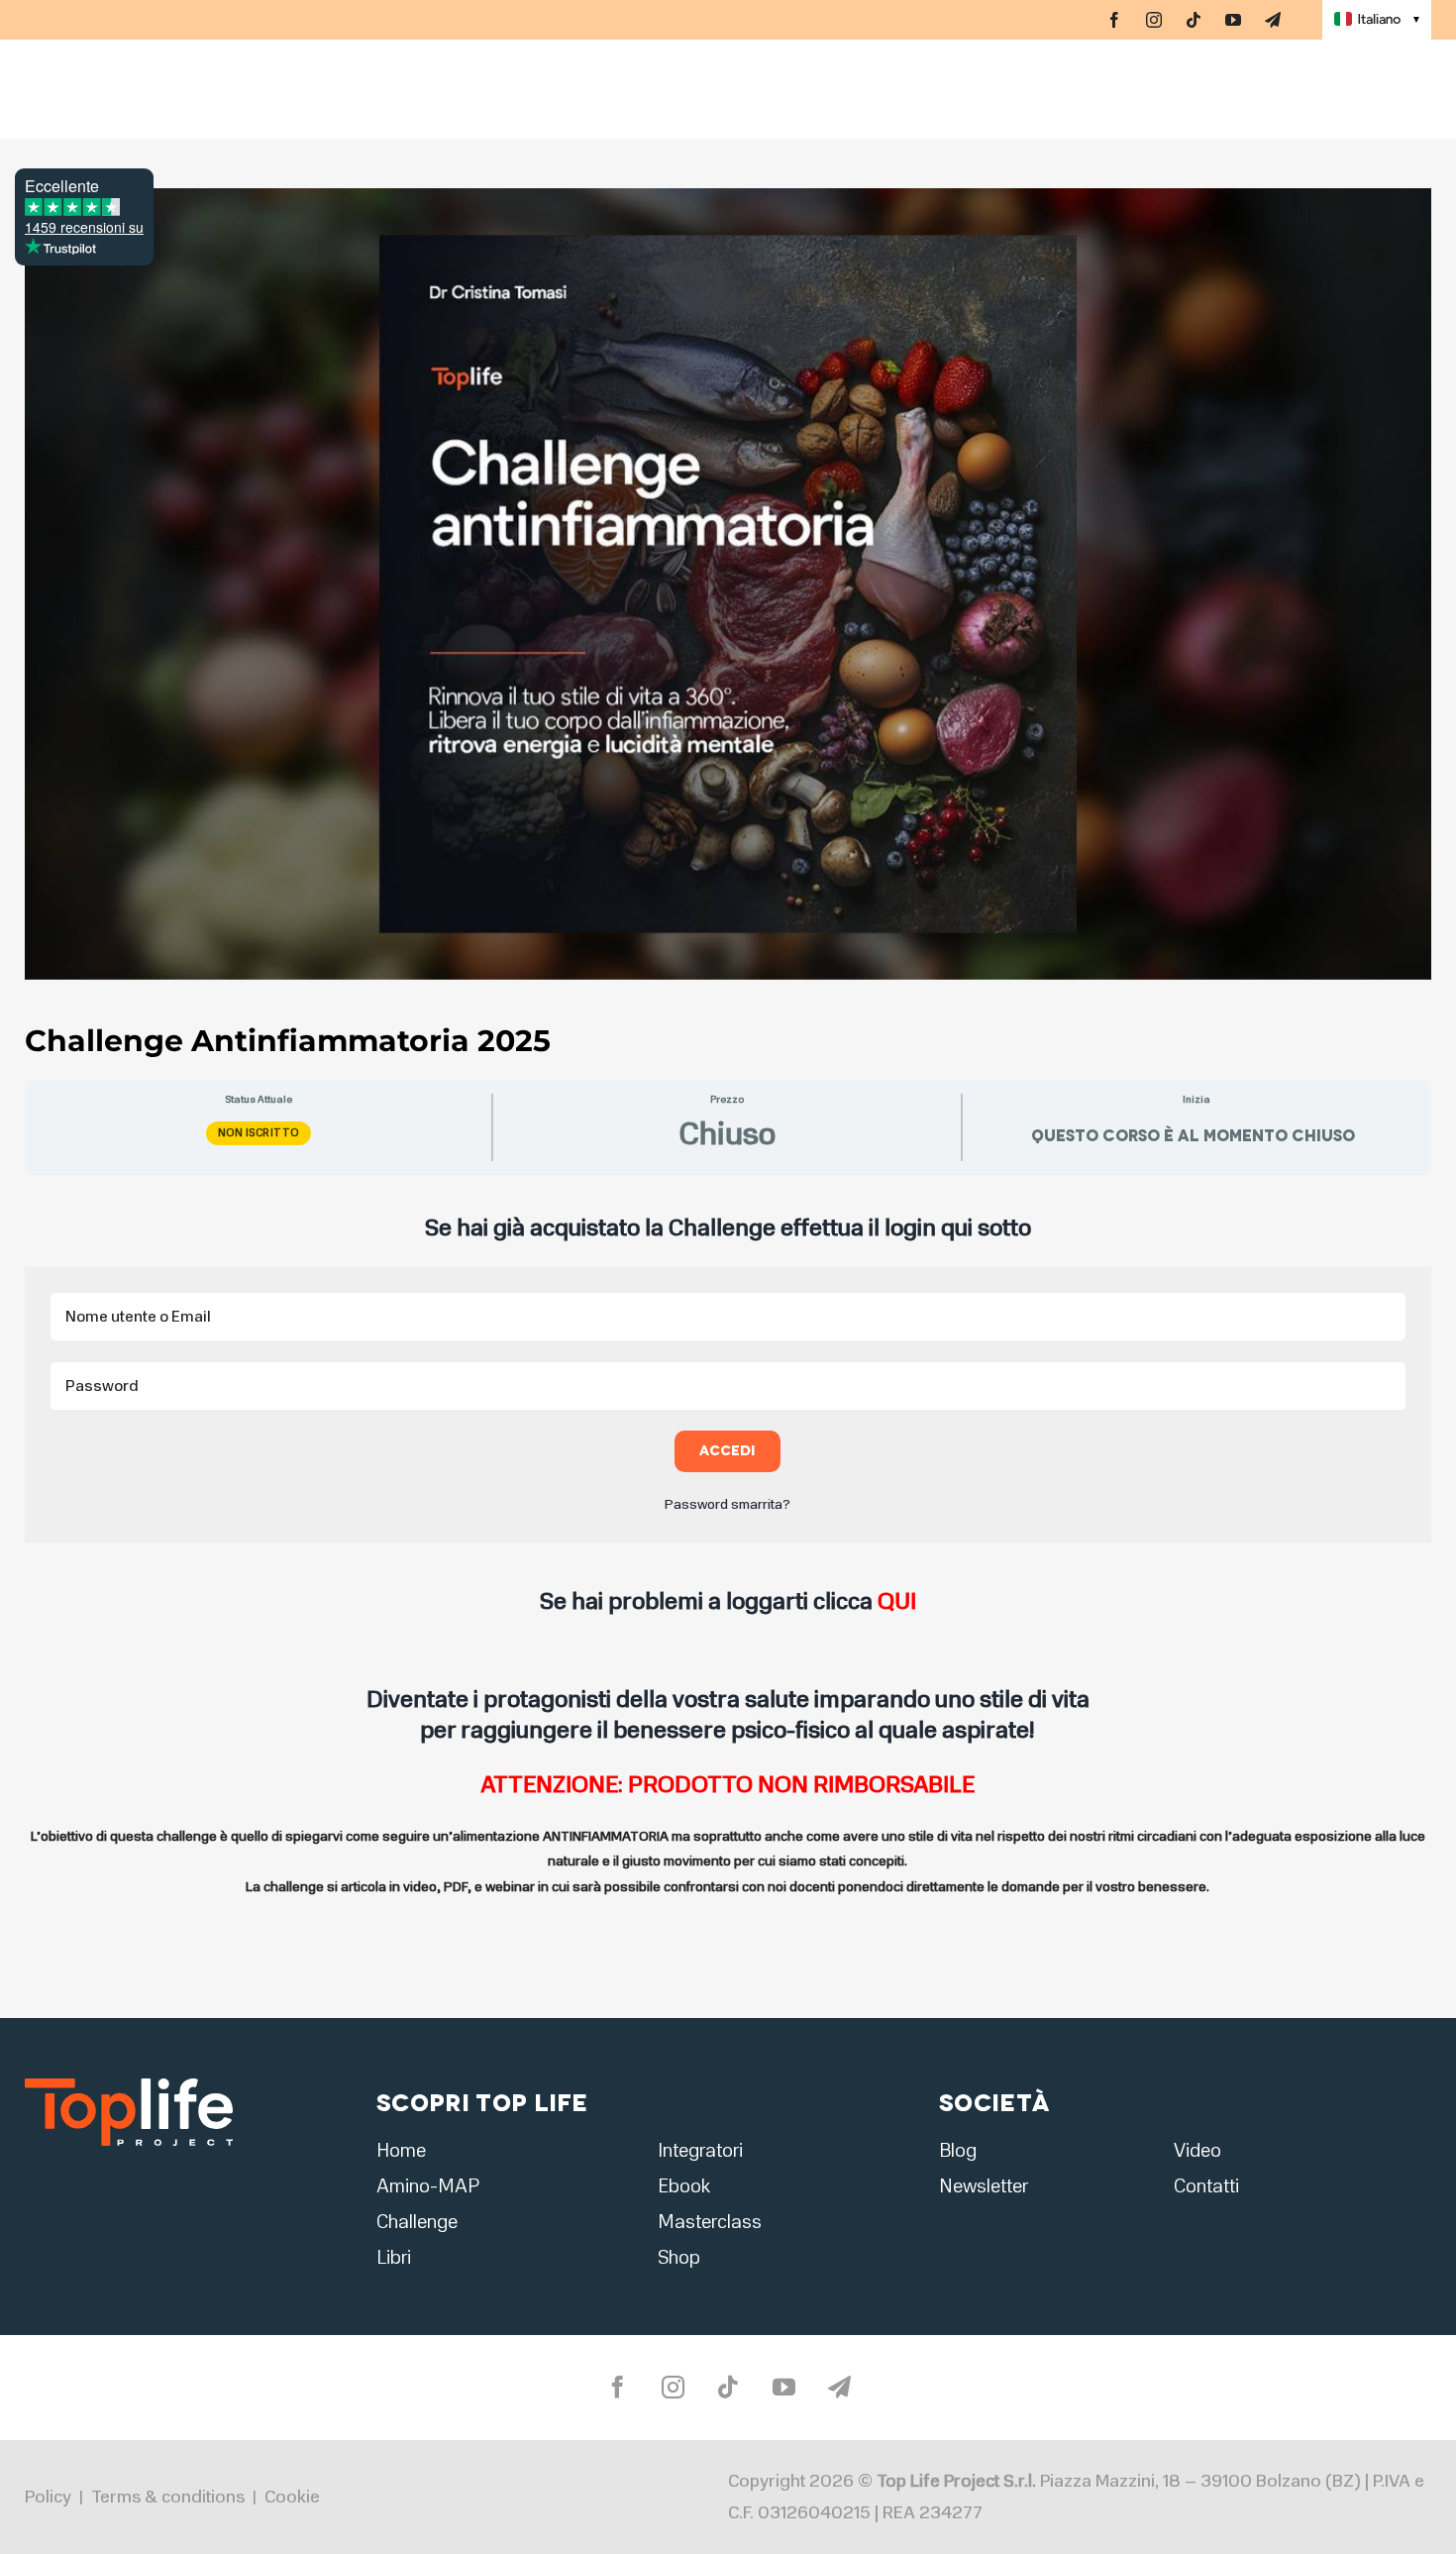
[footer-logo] (129, 2084)
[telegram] (1273, 20)
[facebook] (1114, 20)
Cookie (292, 2497)
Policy (48, 2497)
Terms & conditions (168, 2497)
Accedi (728, 1451)
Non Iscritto (259, 1133)
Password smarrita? (728, 1504)
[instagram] (1154, 20)
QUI (897, 1601)
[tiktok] (1194, 20)
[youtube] (1233, 20)
